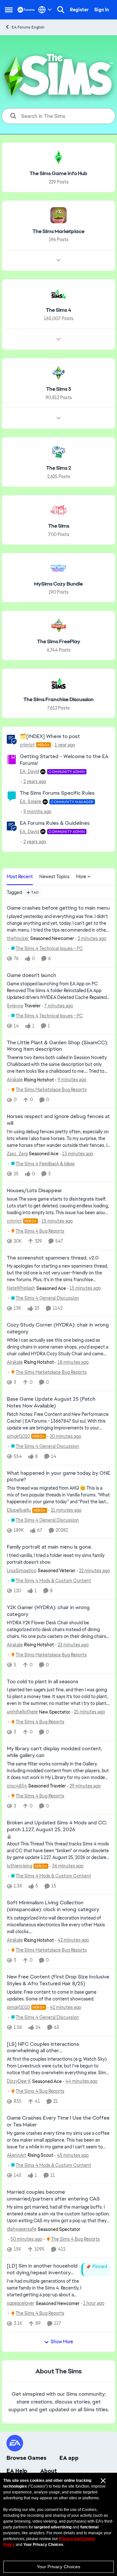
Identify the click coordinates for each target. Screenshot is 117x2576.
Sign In (102, 10)
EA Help (17, 2471)
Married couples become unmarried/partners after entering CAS (53, 2195)
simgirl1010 (18, 1436)
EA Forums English (28, 27)
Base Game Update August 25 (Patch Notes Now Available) (51, 1402)
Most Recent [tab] (20, 877)
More (81, 877)
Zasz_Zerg (17, 1154)
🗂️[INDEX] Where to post (50, 736)
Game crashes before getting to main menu (58, 908)
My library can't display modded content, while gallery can (54, 1752)
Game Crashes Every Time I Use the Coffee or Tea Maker (58, 2121)
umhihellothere (22, 1712)
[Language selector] (45, 10)
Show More (62, 2342)
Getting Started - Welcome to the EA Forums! (64, 760)
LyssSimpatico (22, 1571)
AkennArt (17, 2155)
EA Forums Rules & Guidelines (55, 823)
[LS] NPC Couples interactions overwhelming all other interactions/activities (43, 2048)
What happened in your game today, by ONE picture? (58, 1477)
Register (79, 10)
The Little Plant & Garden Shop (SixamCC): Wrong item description (57, 1046)
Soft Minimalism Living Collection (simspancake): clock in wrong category (53, 1906)
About (49, 2471)
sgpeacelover (21, 2303)
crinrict (27, 745)
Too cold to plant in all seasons (43, 1682)
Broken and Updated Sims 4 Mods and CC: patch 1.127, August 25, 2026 (57, 1826)
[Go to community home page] (26, 10)
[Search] (61, 10)
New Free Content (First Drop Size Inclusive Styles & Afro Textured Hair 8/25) (58, 1980)
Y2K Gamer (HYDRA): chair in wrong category (48, 1611)
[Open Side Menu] (9, 10)
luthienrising (19, 1866)
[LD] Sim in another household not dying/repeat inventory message (42, 2269)
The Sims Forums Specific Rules (57, 793)
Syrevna (15, 1006)
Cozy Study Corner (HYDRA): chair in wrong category (58, 1328)
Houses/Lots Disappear (34, 1191)
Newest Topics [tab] (54, 877)
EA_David (29, 771)
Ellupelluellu (19, 1510)
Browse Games (26, 2458)
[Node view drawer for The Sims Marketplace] (58, 260)
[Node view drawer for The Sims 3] (58, 418)
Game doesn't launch (32, 975)
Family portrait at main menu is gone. (49, 1547)
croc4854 (17, 1786)
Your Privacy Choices (58, 2567)
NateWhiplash (21, 1288)
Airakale (15, 1080)
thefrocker (18, 938)
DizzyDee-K (19, 2081)
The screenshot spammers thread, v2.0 (53, 1258)
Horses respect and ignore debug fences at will (58, 1120)
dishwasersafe (22, 2229)
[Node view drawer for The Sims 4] (58, 339)
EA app (69, 2458)
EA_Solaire (31, 801)
